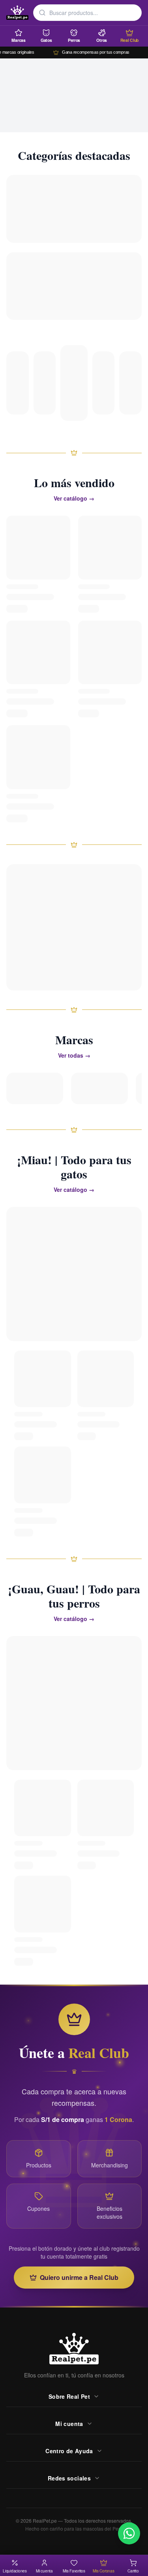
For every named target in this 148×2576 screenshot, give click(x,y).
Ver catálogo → (74, 498)
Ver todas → (74, 1055)
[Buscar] (42, 13)
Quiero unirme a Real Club (79, 2277)
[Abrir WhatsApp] (129, 2533)
